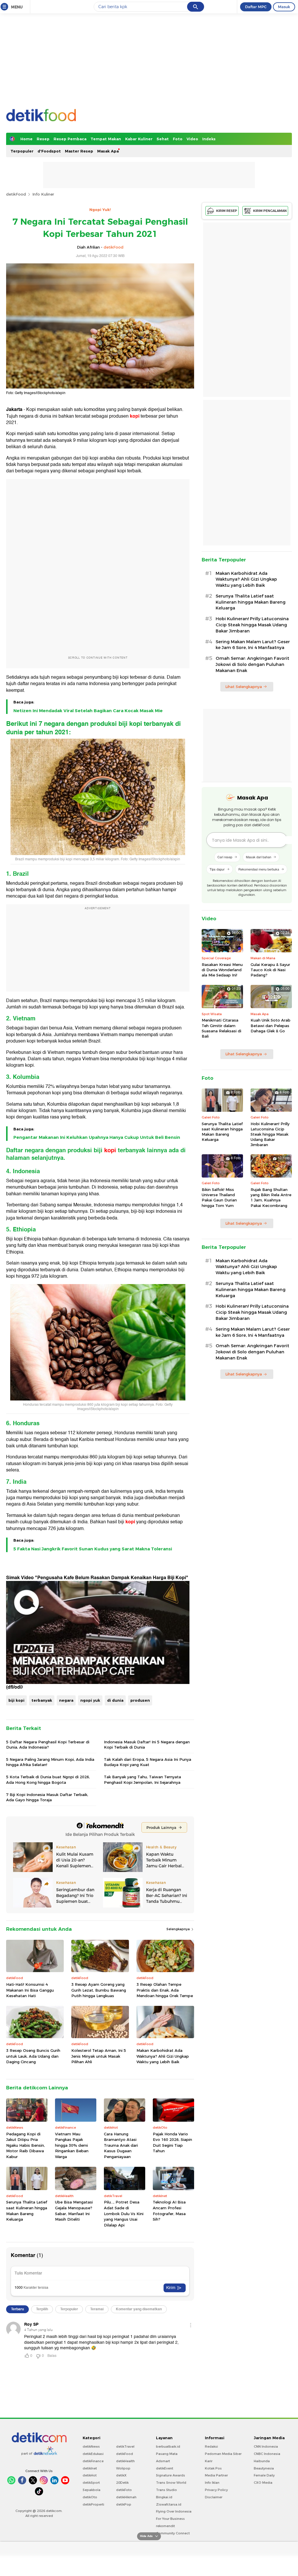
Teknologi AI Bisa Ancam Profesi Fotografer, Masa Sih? (169, 2211)
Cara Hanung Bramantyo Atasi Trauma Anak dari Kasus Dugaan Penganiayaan (121, 2145)
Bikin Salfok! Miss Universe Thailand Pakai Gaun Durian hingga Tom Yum (219, 1197)
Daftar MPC (256, 7)
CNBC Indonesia (267, 2454)
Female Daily (264, 2475)
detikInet (90, 2468)
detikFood (16, 194)
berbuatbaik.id (168, 2446)
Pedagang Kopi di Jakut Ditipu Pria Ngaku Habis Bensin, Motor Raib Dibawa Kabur (25, 2145)
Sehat (163, 139)
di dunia (115, 1700)
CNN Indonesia (266, 2446)
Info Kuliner (43, 194)
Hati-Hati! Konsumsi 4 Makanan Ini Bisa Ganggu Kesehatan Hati (30, 1990)
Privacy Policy (216, 2490)
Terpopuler (22, 151)
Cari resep (225, 857)
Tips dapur (217, 869)
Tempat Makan (106, 139)
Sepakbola (92, 2490)
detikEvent (165, 2468)
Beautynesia (264, 2468)
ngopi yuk (90, 1700)
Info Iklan (212, 2483)
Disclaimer (214, 2497)
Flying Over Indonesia (174, 2511)
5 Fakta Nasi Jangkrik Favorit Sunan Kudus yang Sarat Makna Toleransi (93, 1549)
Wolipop (123, 2468)
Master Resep (79, 151)
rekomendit (165, 2526)
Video (192, 139)
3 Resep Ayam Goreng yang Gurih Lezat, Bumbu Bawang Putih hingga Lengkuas (99, 1990)
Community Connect (173, 2533)
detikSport (91, 2483)
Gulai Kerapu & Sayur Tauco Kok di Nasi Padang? (270, 970)
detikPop (124, 2504)
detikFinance (93, 2461)
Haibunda (262, 2461)
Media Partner (216, 2475)
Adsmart (163, 2461)
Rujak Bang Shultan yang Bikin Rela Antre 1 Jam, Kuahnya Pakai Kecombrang (271, 1197)
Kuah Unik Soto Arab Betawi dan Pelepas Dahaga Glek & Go (270, 1025)
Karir (209, 2461)
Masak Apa (108, 151)
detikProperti (93, 2504)
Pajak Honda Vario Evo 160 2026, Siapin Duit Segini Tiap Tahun (172, 2142)
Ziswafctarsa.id (169, 2504)
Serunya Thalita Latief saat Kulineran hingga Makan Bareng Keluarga (27, 2211)
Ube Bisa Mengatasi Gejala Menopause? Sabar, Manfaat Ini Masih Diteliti (74, 2211)
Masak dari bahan (259, 857)
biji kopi (16, 1700)
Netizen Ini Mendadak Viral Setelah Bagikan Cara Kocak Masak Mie (88, 711)
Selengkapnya (179, 1929)
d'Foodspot (49, 151)
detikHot (90, 2475)
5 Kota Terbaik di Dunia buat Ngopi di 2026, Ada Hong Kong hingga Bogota (48, 1779)
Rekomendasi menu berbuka (259, 869)
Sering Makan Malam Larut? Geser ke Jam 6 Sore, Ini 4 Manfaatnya (253, 645)
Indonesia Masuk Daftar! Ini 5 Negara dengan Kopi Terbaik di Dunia (147, 1744)
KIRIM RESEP (227, 211)
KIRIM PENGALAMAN (270, 211)
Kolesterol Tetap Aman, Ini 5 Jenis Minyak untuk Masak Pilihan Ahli (99, 2056)
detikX (121, 2475)
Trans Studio (166, 2490)
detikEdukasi (93, 2454)
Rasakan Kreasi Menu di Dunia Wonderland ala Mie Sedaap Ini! (222, 970)
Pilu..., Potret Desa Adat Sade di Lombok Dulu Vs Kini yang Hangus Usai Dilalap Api (124, 2213)
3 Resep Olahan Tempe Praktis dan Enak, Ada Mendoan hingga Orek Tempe (165, 1990)
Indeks (209, 139)
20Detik (122, 2483)
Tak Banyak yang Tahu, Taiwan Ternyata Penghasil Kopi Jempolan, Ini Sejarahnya (142, 1779)
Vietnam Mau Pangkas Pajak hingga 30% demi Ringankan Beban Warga (72, 2145)
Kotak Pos (213, 2468)
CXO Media (263, 2483)
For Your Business (170, 2519)
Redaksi (211, 2446)
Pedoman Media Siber (223, 2454)
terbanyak (42, 1700)
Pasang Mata (167, 2454)
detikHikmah (126, 2497)
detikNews (91, 2446)
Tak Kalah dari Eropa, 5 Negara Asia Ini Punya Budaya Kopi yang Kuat (148, 1762)
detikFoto (124, 2490)
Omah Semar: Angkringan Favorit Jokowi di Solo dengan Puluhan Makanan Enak (252, 664)
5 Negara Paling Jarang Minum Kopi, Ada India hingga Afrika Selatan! (50, 1762)
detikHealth (125, 2461)
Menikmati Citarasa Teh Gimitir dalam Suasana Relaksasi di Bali (221, 1028)
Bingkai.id (164, 2497)
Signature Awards (171, 2475)
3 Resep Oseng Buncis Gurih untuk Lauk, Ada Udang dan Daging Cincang (33, 2056)
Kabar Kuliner (139, 139)
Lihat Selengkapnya (244, 687)
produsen (140, 1700)
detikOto (90, 2497)
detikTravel (125, 2446)
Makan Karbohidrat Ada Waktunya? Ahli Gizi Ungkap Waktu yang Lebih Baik (163, 2056)
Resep (43, 139)
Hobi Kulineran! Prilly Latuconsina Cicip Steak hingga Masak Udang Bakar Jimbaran (252, 625)
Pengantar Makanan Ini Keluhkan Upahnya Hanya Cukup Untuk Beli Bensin (97, 1137)
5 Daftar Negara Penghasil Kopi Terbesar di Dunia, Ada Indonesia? (48, 1744)
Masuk (284, 7)
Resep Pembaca (70, 139)
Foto (178, 139)
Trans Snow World (171, 2483)
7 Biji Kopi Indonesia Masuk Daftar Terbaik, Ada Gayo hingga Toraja (47, 1797)
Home (26, 139)
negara (66, 1700)
